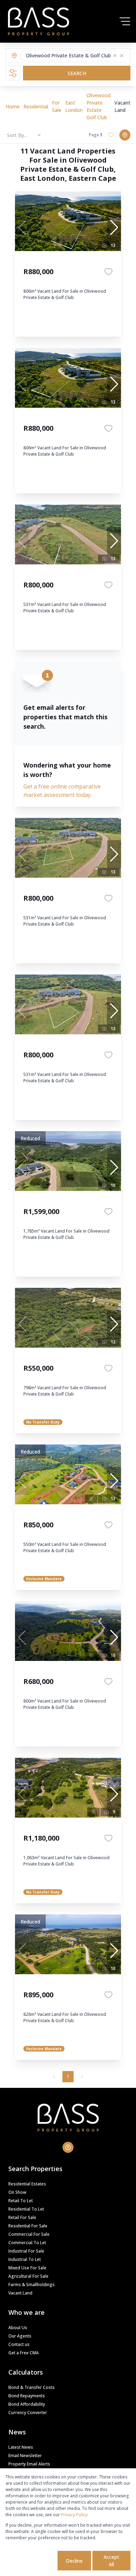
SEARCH (77, 73)
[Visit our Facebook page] (68, 2147)
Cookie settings (31, 2561)
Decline (74, 2561)
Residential (36, 106)
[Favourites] (108, 272)
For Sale (57, 106)
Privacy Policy (74, 2515)
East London (74, 106)
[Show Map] (125, 135)
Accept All (111, 2561)
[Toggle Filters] (13, 73)
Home (13, 106)
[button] (115, 56)
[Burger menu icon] (125, 21)
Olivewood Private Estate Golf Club (99, 106)
